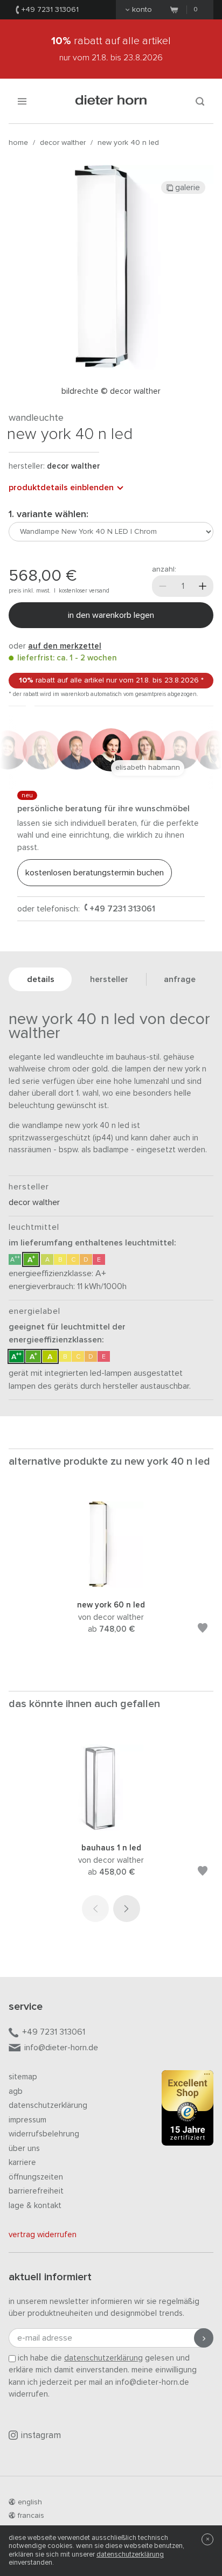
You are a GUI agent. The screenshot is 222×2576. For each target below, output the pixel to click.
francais (31, 2516)
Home (18, 143)
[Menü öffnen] (22, 101)
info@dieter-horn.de (61, 2048)
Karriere (22, 2163)
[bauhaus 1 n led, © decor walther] (111, 1828)
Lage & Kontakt (35, 2206)
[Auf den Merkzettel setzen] (203, 1630)
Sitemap (23, 2077)
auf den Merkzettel (65, 646)
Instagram (41, 2436)
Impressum (27, 2120)
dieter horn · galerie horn (111, 101)
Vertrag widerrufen (43, 2235)
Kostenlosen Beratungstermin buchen (95, 873)
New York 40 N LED (128, 143)
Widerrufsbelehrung (44, 2134)
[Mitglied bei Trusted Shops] (188, 2110)
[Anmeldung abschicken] (204, 2338)
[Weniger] (163, 586)
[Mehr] (203, 586)
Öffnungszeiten (36, 2177)
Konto (142, 10)
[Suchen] (200, 101)
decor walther (63, 143)
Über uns (24, 2149)
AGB (16, 2091)
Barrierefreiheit (36, 2191)
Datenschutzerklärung (48, 2105)
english (30, 2502)
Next (127, 1909)
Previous (95, 1909)
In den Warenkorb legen (111, 615)
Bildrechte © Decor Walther (111, 391)
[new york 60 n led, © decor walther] (111, 1585)
